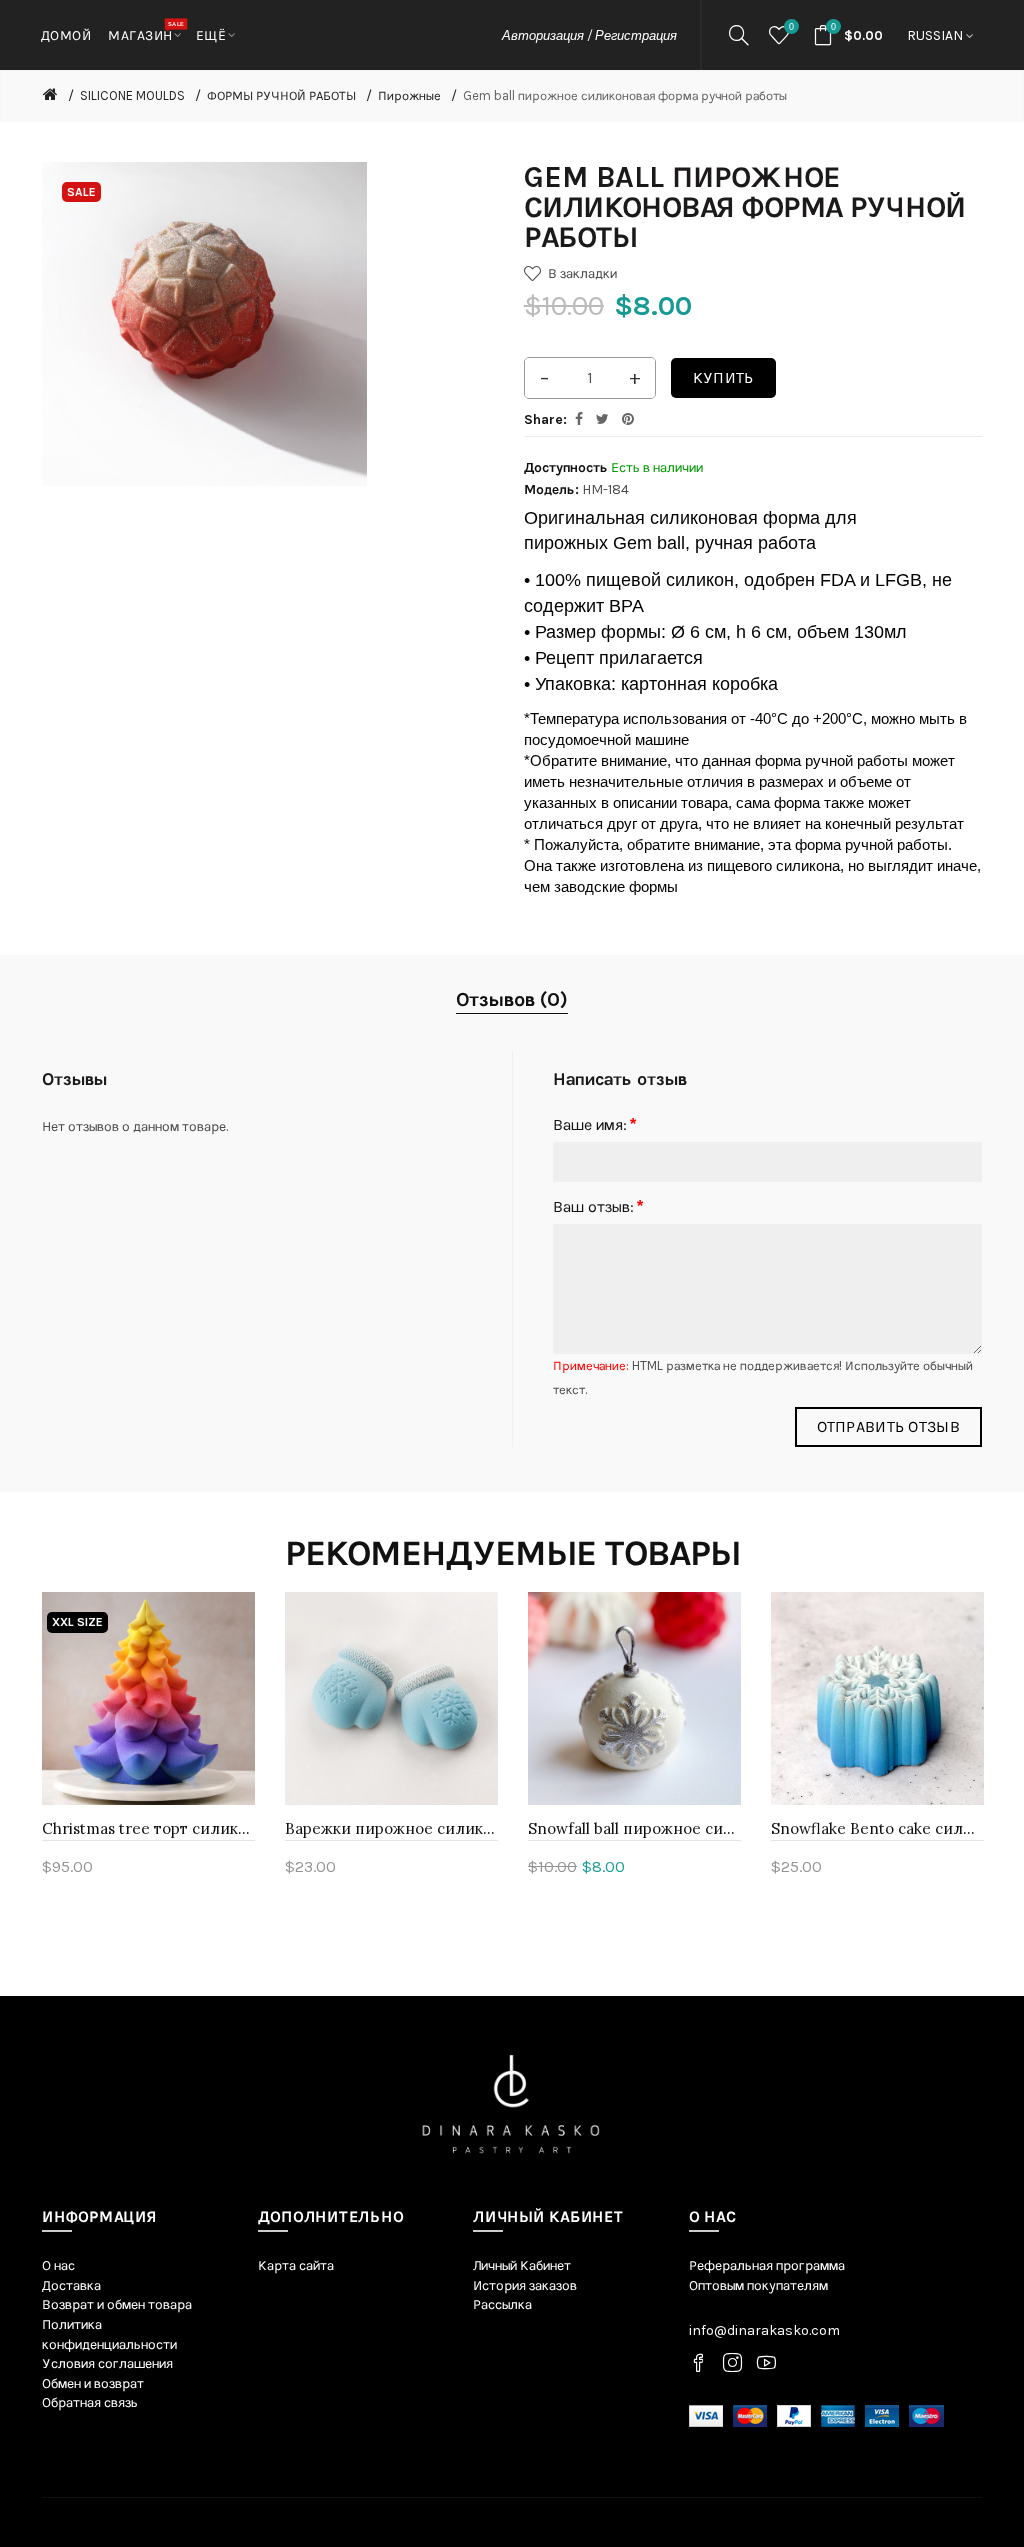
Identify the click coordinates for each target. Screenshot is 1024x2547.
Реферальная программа (767, 2265)
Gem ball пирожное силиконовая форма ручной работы (625, 95)
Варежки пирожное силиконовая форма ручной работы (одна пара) (391, 1828)
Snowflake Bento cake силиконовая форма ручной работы (877, 1828)
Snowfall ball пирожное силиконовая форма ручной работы (634, 1828)
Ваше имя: (590, 1124)
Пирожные (409, 95)
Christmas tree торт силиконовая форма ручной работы (148, 1828)
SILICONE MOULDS (132, 95)
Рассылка (502, 2304)
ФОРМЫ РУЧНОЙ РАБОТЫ (281, 95)
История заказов (525, 2285)
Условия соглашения (107, 2363)
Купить (723, 377)
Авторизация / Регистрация (589, 35)
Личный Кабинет (522, 2265)
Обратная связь (90, 2402)
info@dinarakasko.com (764, 2330)
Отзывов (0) (512, 999)
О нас (58, 2265)
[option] (148, 1746)
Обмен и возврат (93, 2383)
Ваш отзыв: (593, 1206)
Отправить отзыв (889, 1426)
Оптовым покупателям (758, 2285)
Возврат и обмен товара (117, 2304)
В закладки (582, 273)
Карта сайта (296, 2265)
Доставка (71, 2285)
